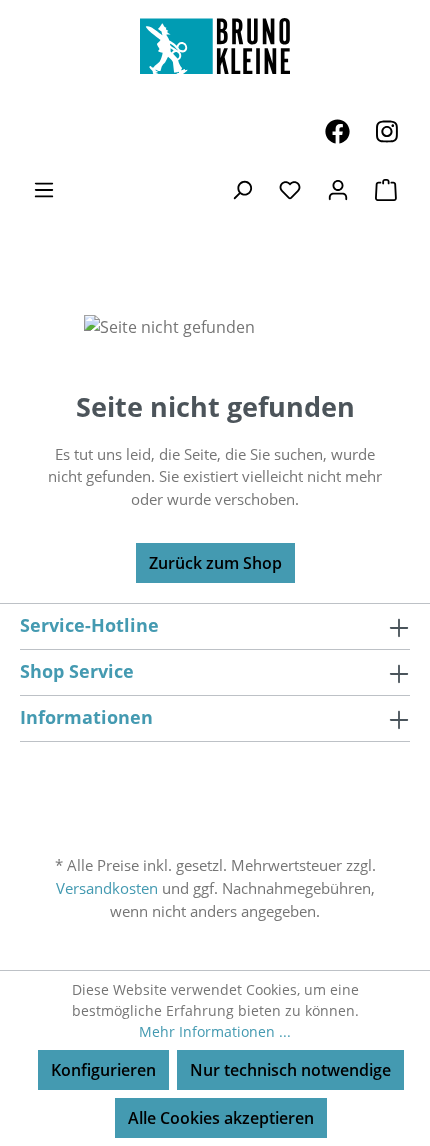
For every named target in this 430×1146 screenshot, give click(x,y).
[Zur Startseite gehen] (215, 46)
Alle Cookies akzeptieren (221, 1118)
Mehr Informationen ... (215, 1031)
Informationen (86, 717)
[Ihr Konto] (338, 189)
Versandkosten (107, 888)
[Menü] (44, 189)
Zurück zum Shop (215, 563)
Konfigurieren (103, 1070)
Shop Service (77, 671)
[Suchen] (242, 189)
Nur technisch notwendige (290, 1070)
